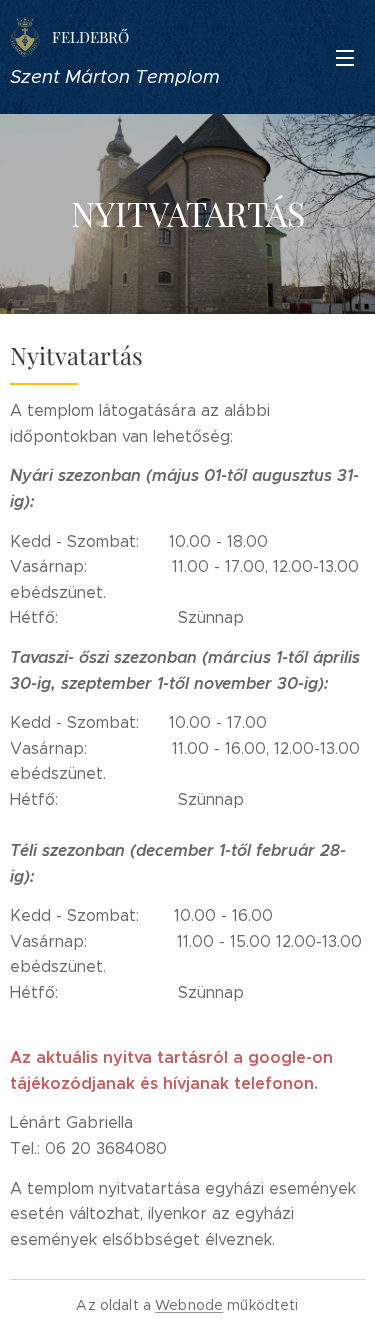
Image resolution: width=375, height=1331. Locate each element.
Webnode (189, 1305)
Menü (345, 57)
